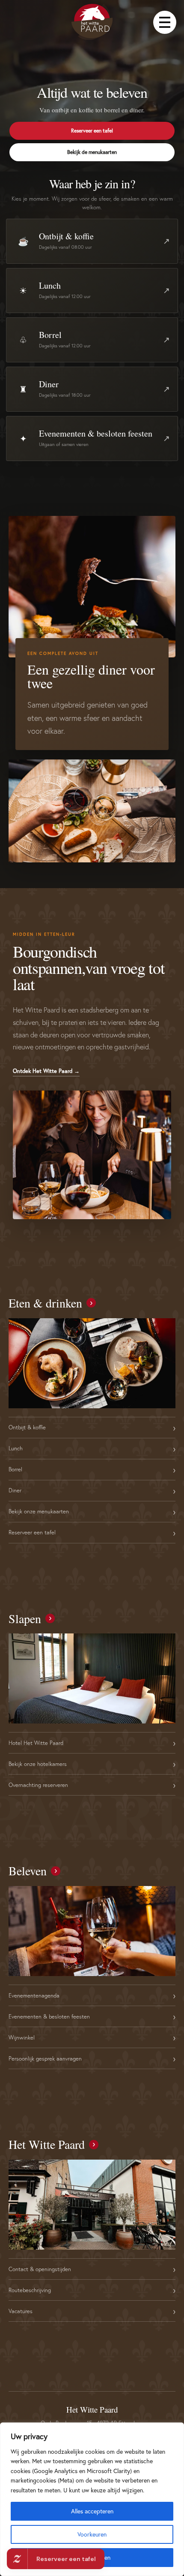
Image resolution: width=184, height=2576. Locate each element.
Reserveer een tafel (92, 131)
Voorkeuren (92, 2534)
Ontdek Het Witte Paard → (46, 1071)
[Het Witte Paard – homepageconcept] (92, 22)
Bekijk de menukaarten (92, 152)
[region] (92, 2499)
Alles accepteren (92, 2511)
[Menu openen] (165, 22)
